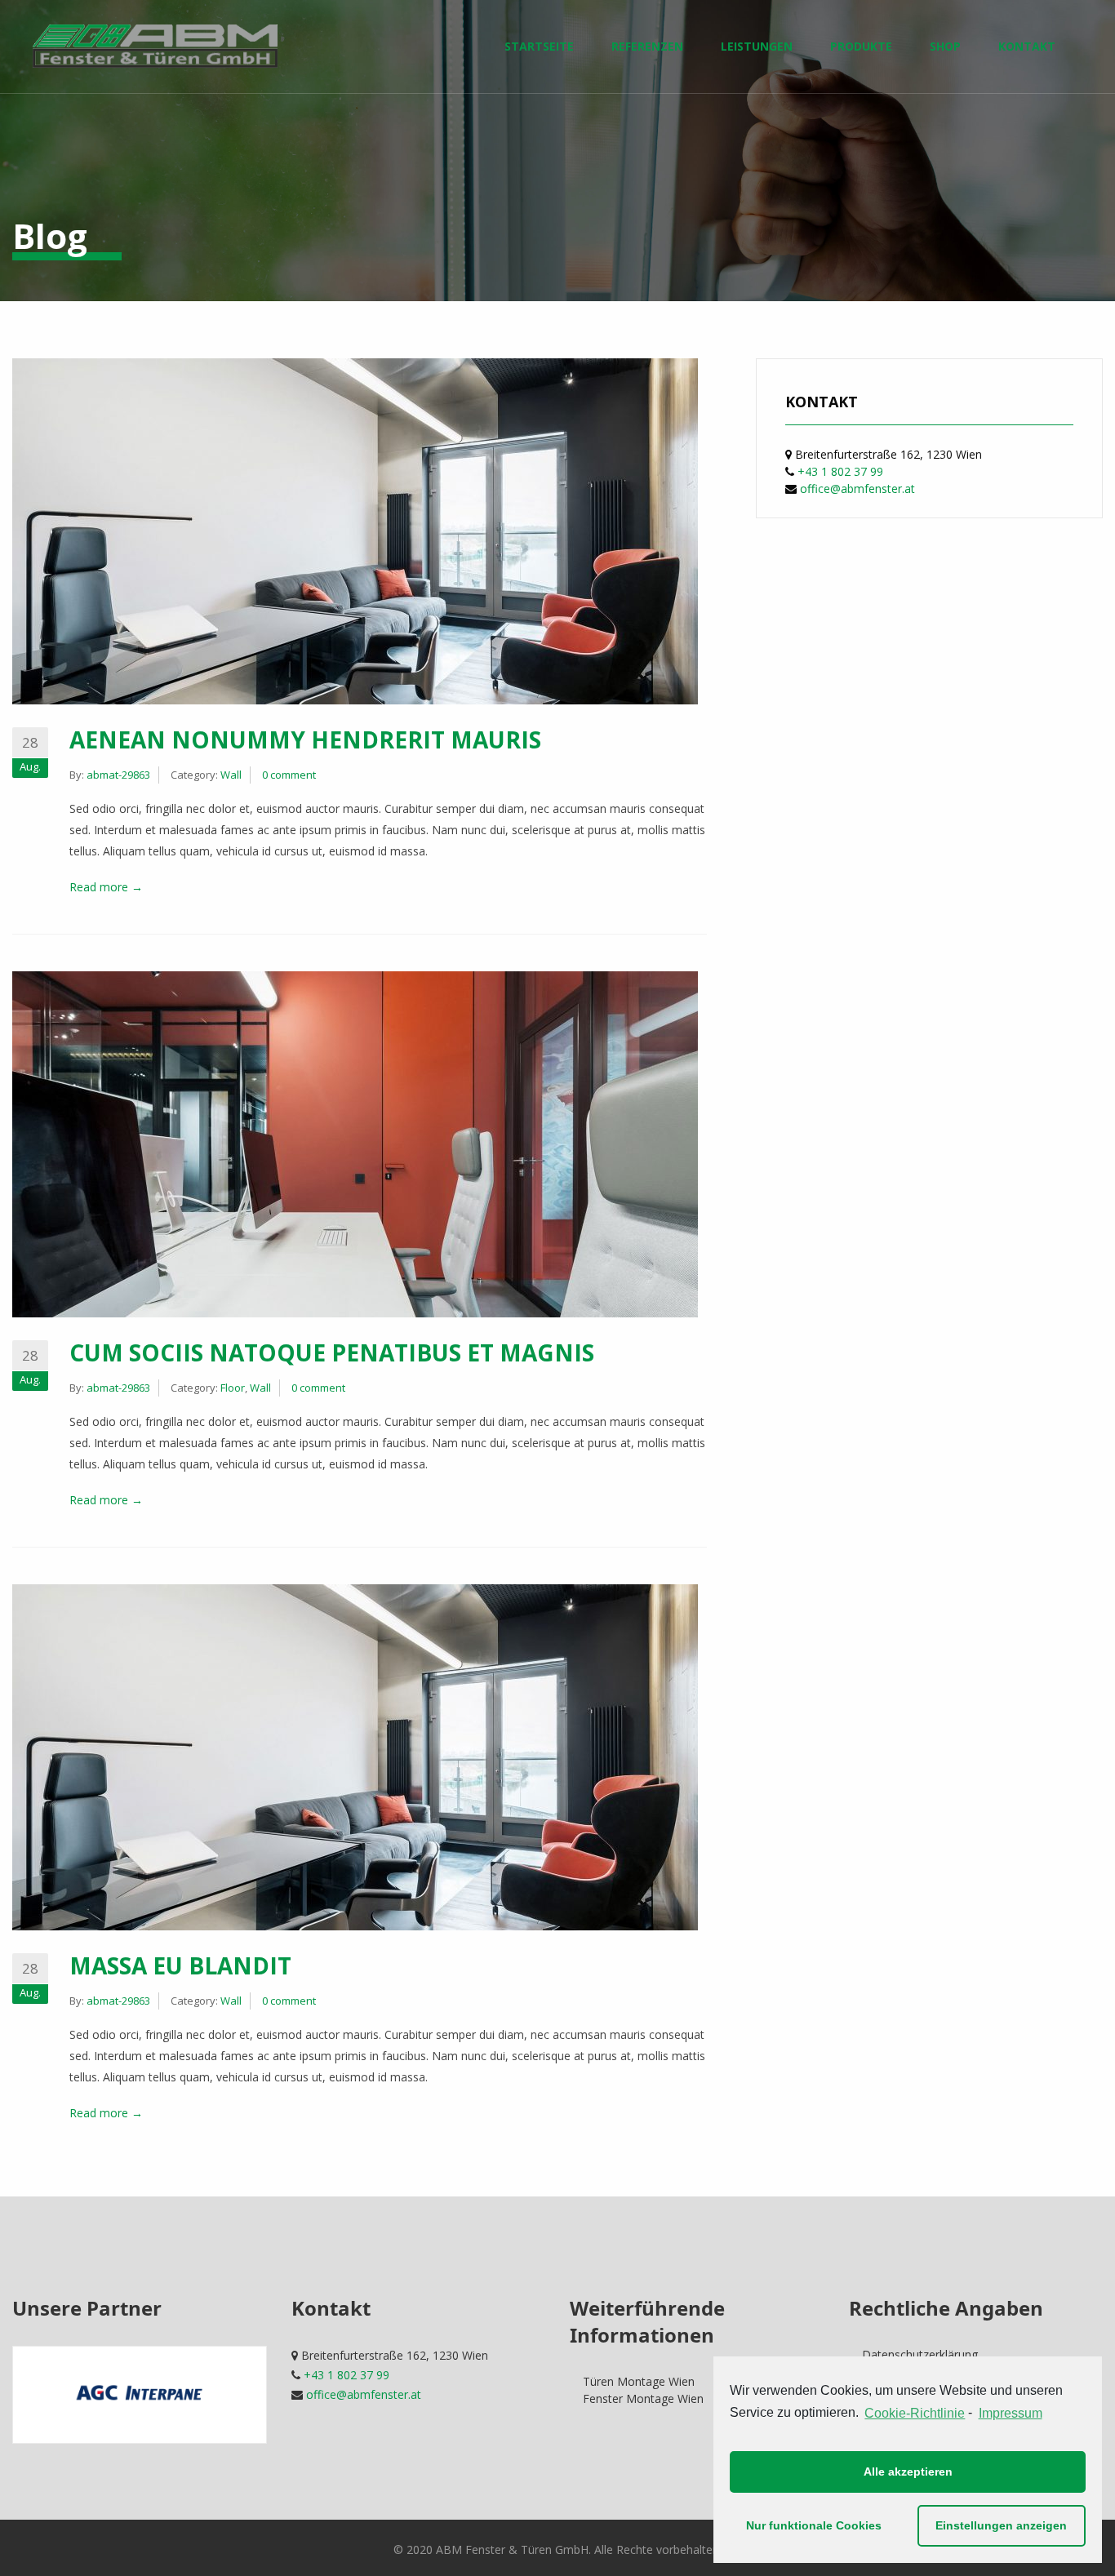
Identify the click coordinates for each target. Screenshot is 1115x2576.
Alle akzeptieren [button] (908, 2472)
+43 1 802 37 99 (840, 471)
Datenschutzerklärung (920, 2354)
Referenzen (647, 46)
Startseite (539, 46)
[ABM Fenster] (155, 46)
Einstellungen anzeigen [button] (1001, 2525)
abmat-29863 (118, 775)
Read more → (106, 887)
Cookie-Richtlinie (915, 2413)
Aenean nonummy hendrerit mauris (305, 739)
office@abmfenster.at (857, 489)
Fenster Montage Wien (643, 2398)
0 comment (289, 775)
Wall (231, 775)
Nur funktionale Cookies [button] (814, 2525)
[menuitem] (155, 47)
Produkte (861, 46)
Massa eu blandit (180, 1965)
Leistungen (757, 46)
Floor (233, 1388)
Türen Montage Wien (639, 2381)
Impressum (1010, 2413)
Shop (945, 46)
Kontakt (1027, 46)
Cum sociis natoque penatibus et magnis (332, 1352)
